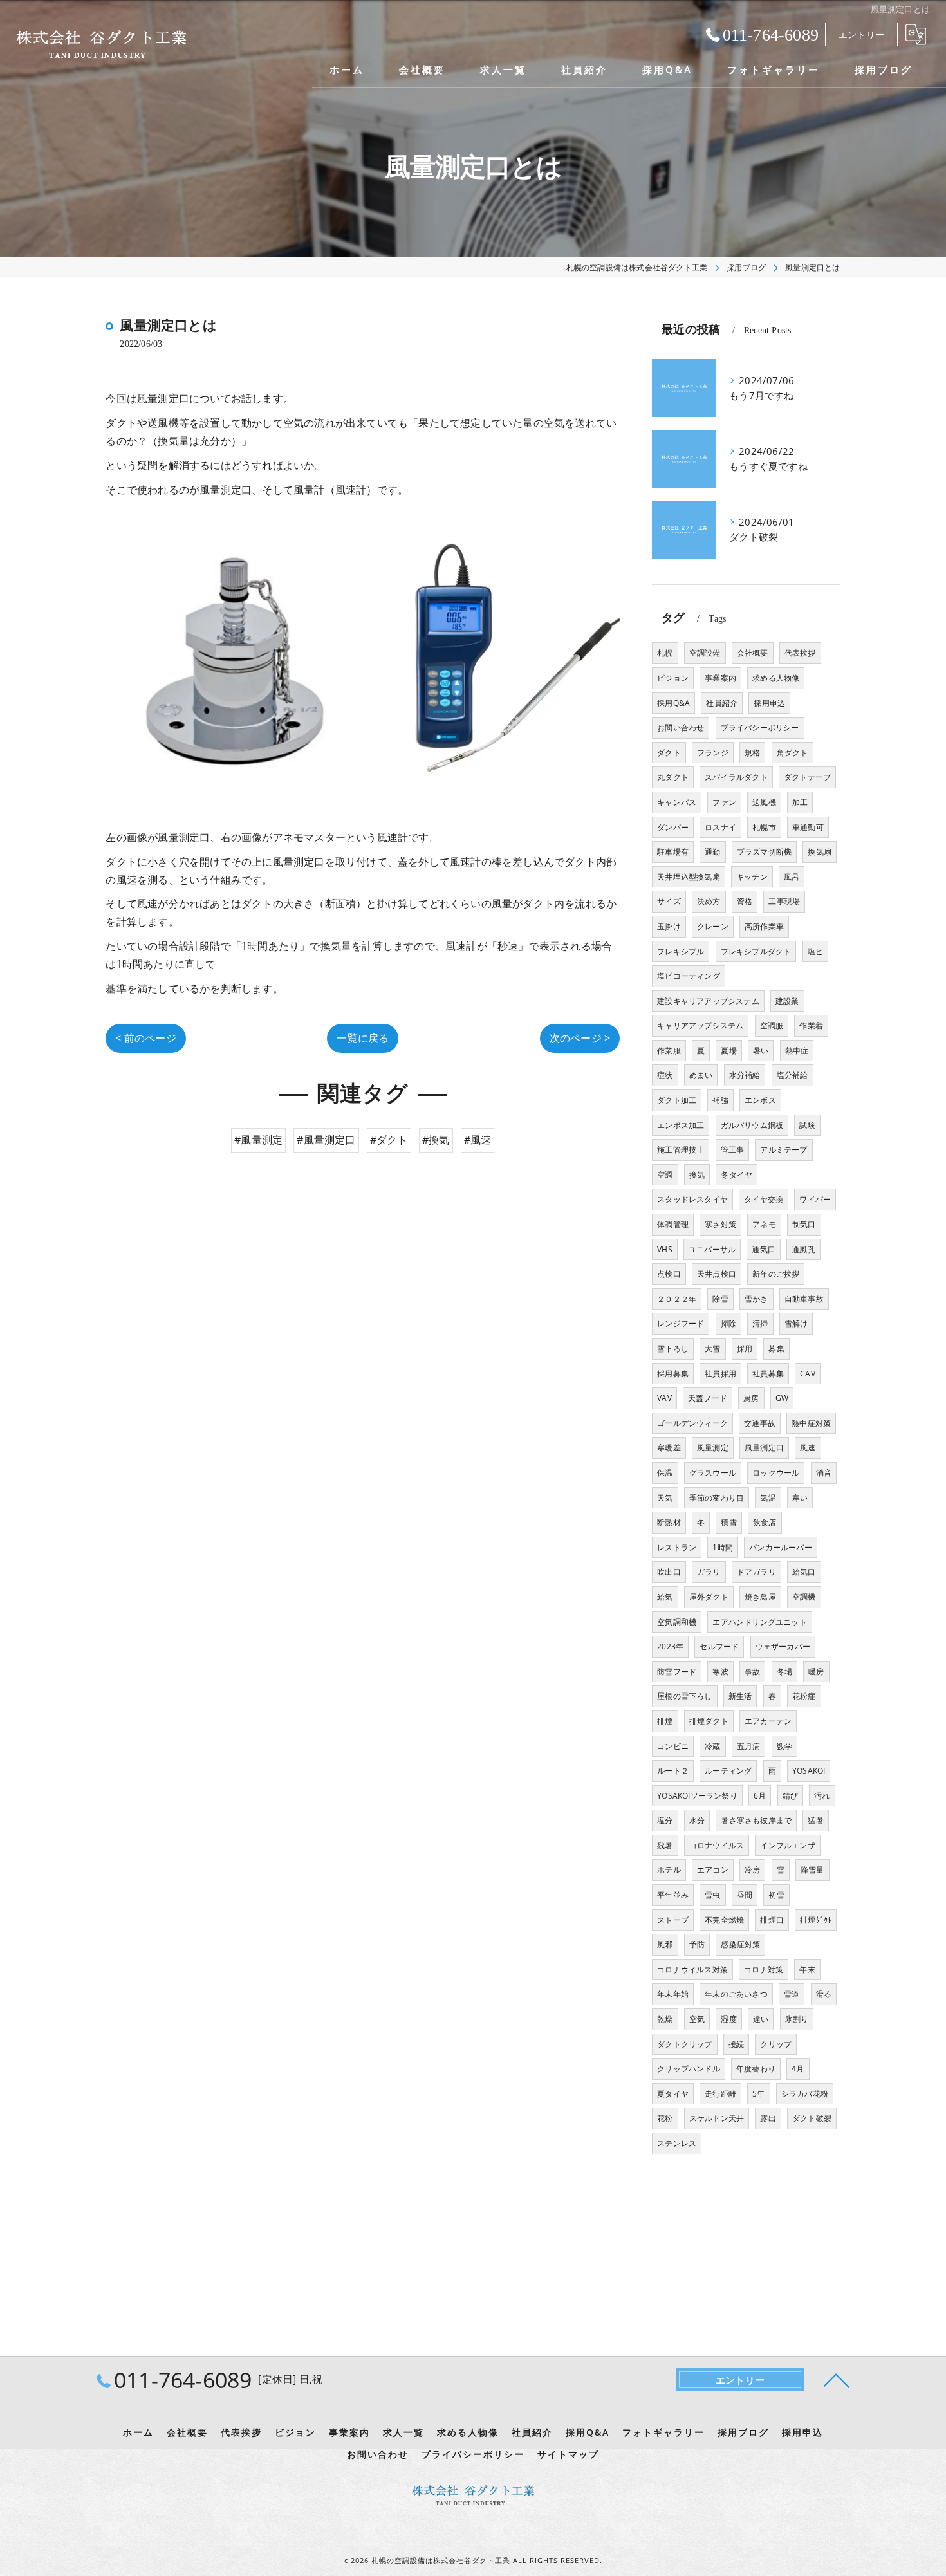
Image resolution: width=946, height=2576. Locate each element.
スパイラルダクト (736, 777)
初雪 (776, 1895)
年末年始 (673, 1994)
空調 (665, 1175)
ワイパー (815, 1199)
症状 (665, 1075)
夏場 (728, 1051)
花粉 (665, 2118)
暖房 (816, 1672)
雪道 (792, 1994)
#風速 (478, 1140)
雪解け (796, 1323)
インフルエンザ (787, 1845)
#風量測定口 (326, 1140)
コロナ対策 (764, 1969)
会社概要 (753, 653)
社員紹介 (722, 703)
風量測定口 (764, 1448)
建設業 (787, 1001)
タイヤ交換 (764, 1199)
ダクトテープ (807, 777)
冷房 (752, 1870)
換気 (697, 1175)
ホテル (669, 1870)
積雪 (728, 1522)
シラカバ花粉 (805, 2094)
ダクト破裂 (812, 2118)
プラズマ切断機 (764, 852)
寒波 (720, 1672)
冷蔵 (712, 1746)
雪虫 (712, 1895)
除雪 (720, 1299)
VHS (665, 1249)
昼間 (745, 1895)
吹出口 (669, 1572)
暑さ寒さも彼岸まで (756, 1820)
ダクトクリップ (684, 2044)
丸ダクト (673, 777)
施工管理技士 (681, 1150)
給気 (665, 1597)
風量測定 (713, 1448)
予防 (697, 1944)
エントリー (861, 34)
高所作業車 (764, 926)
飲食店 (765, 1522)
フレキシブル (681, 951)
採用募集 (673, 1374)
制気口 (804, 1224)
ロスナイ (720, 827)
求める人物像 (776, 678)
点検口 (669, 1274)
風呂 (792, 877)
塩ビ (815, 951)
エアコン (713, 1870)
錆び (790, 1796)
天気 (665, 1498)
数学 (784, 1746)
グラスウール (713, 1473)
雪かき (756, 1299)
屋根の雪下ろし (684, 1696)
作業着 (811, 1025)
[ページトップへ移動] (837, 2380)
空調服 (772, 1025)
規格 (752, 753)
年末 (807, 1969)
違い (761, 2019)
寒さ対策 (720, 1224)
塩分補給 (793, 1075)
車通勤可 (808, 827)
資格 (745, 901)
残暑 (665, 1845)
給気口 (804, 1572)
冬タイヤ (737, 1175)
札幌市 (764, 827)
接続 (736, 2044)
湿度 (728, 2019)
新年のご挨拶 (776, 1274)
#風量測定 (258, 1140)
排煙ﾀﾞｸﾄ (816, 1920)
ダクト (669, 753)
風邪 (665, 1944)
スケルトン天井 (717, 2118)
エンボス (760, 1100)
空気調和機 (677, 1622)
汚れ (822, 1796)
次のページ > (580, 1038)
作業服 (669, 1051)
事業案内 (720, 678)
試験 (807, 1125)
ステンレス (677, 2143)
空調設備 (705, 653)
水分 (697, 1820)
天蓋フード (708, 1398)
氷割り (797, 2019)
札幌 (665, 653)
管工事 (733, 1150)
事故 (752, 1672)
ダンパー (673, 827)
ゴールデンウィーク (692, 1423)
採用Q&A (673, 703)
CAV (808, 1374)
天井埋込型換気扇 (689, 877)
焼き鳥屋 (760, 1597)
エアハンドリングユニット (759, 1622)
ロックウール (776, 1473)
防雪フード (677, 1672)
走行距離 (720, 2094)
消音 (824, 1473)
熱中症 (797, 1051)
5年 (758, 2094)
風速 (808, 1448)
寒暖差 (669, 1448)
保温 (665, 1473)
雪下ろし (673, 1348)
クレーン (713, 926)
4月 (798, 2069)
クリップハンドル (689, 2069)
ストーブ (673, 1920)
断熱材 (669, 1522)
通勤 (712, 852)
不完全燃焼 (724, 1920)
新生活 (740, 1696)
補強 (720, 1100)
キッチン (752, 877)
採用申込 (769, 703)
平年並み (673, 1895)
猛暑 (815, 1820)
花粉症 (804, 1696)
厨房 (751, 1398)
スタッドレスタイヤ (692, 1199)
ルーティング (728, 1771)
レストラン (677, 1547)
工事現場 (784, 901)
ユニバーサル (712, 1249)
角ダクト (793, 753)
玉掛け (669, 926)
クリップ (776, 2044)
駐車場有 (673, 852)
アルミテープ (784, 1150)
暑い (761, 1051)
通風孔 (803, 1249)
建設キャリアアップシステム (708, 1001)
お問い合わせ (681, 727)
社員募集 (768, 1374)
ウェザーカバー (783, 1646)
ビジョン (673, 678)
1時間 (723, 1547)
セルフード (719, 1646)
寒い (800, 1498)
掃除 (728, 1323)
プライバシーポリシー (760, 727)
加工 (800, 802)
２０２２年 (677, 1299)
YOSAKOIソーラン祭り (697, 1796)
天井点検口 (717, 1274)
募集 (776, 1348)
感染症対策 (740, 1944)
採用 (745, 1348)
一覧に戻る (363, 1038)
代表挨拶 (800, 653)
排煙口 (772, 1920)
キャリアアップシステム (700, 1025)
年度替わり (756, 2069)
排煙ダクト (709, 1721)
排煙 (665, 1721)
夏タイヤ (673, 2094)
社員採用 (720, 1374)
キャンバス (677, 802)
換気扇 (820, 852)
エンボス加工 (681, 1125)
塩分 (665, 1820)
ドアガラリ (756, 1572)
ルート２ (673, 1771)
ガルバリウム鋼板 (752, 1125)
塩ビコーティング (689, 976)
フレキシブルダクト (756, 951)
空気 (697, 2019)
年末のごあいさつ (736, 1994)
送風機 (764, 802)
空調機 (804, 1597)
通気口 (764, 1249)
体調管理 (673, 1224)
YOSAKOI (809, 1771)
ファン (724, 802)
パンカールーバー (781, 1547)
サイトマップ (568, 2454)
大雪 (712, 1348)
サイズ (669, 901)
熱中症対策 (811, 1423)
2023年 (670, 1646)
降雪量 (812, 1870)
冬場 (784, 1672)
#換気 (436, 1140)
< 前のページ (145, 1038)
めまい (701, 1075)
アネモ (764, 1224)
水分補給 (745, 1075)
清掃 (760, 1323)
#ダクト (389, 1140)
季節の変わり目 (717, 1498)
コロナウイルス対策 (692, 1969)
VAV (664, 1398)
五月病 (749, 1746)
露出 (768, 2118)
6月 (760, 1796)
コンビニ (673, 1746)
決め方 (709, 901)
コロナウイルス (717, 1845)
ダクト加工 (677, 1100)
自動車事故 (804, 1299)
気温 (768, 1498)
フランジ (713, 753)
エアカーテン (768, 1721)
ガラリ (709, 1572)
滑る (824, 1994)
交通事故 (760, 1423)
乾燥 (665, 2019)
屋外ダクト (709, 1597)
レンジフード (681, 1323)
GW (782, 1398)
